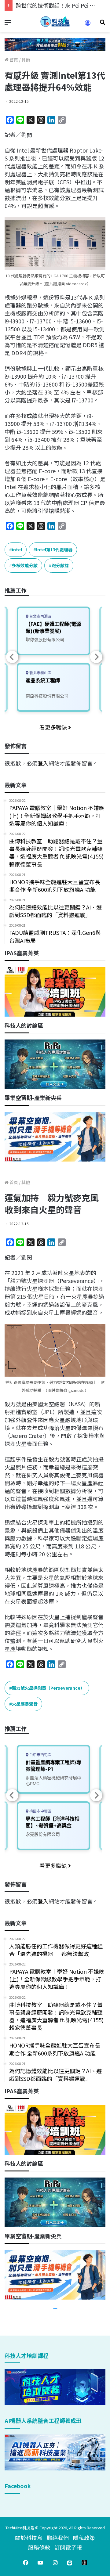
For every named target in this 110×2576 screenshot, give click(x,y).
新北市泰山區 (40, 673)
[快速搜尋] (102, 24)
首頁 (13, 60)
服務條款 (39, 2547)
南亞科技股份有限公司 (47, 696)
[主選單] (8, 24)
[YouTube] (40, 2563)
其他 (26, 60)
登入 (43, 763)
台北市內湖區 (40, 616)
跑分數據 (60, 565)
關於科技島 (29, 2538)
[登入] (88, 25)
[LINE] (70, 2563)
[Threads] (84, 2563)
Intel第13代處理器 (54, 549)
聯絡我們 (58, 2538)
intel (17, 549)
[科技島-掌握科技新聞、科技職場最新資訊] (55, 22)
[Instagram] (55, 2563)
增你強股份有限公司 (45, 639)
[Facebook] (26, 2563)
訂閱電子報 (68, 2547)
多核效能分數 (25, 565)
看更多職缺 (54, 727)
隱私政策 (84, 2538)
